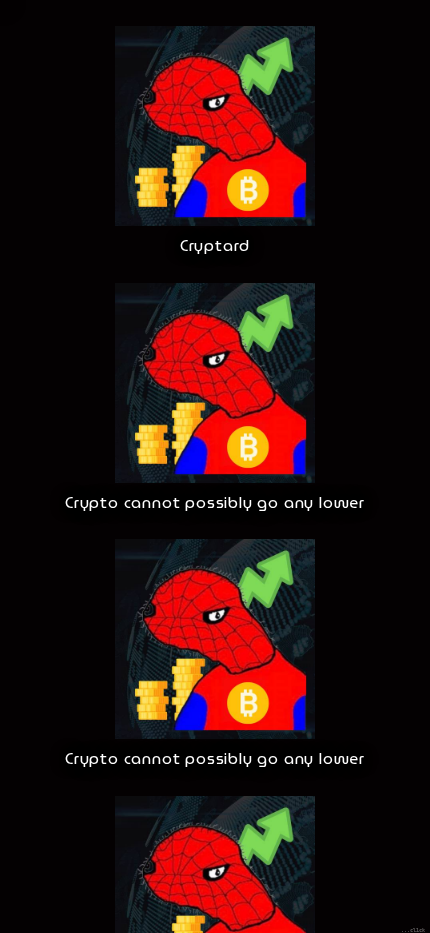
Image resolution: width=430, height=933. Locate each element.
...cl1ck (413, 930)
